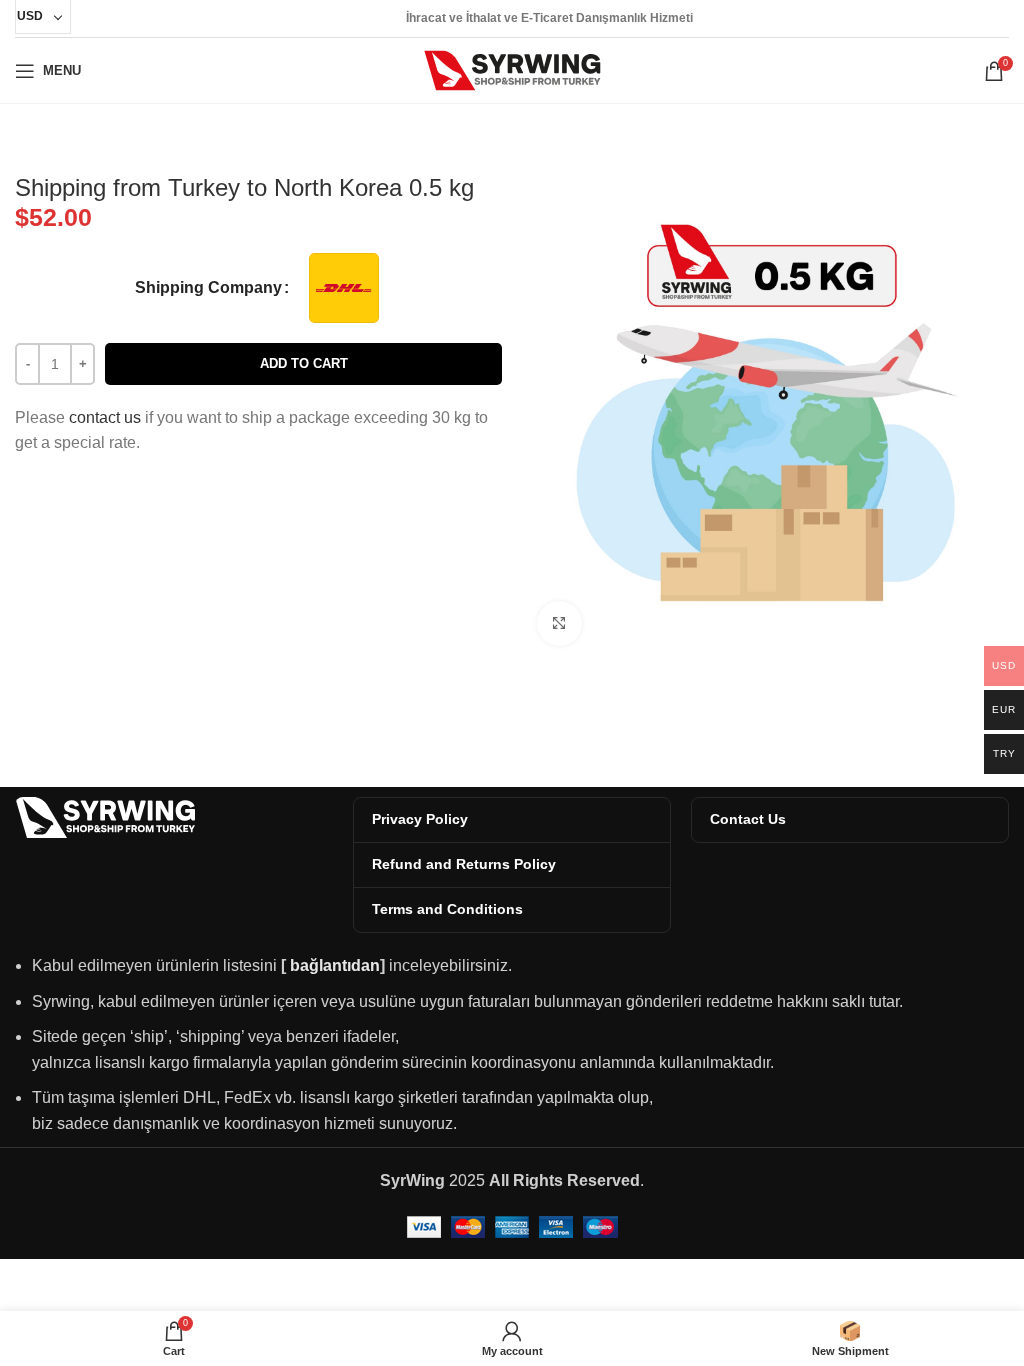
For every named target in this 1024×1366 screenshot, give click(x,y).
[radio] (344, 288)
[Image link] (105, 816)
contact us (105, 417)
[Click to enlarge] (559, 623)
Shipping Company (208, 287)
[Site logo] (512, 69)
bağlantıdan (335, 965)
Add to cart (304, 363)
